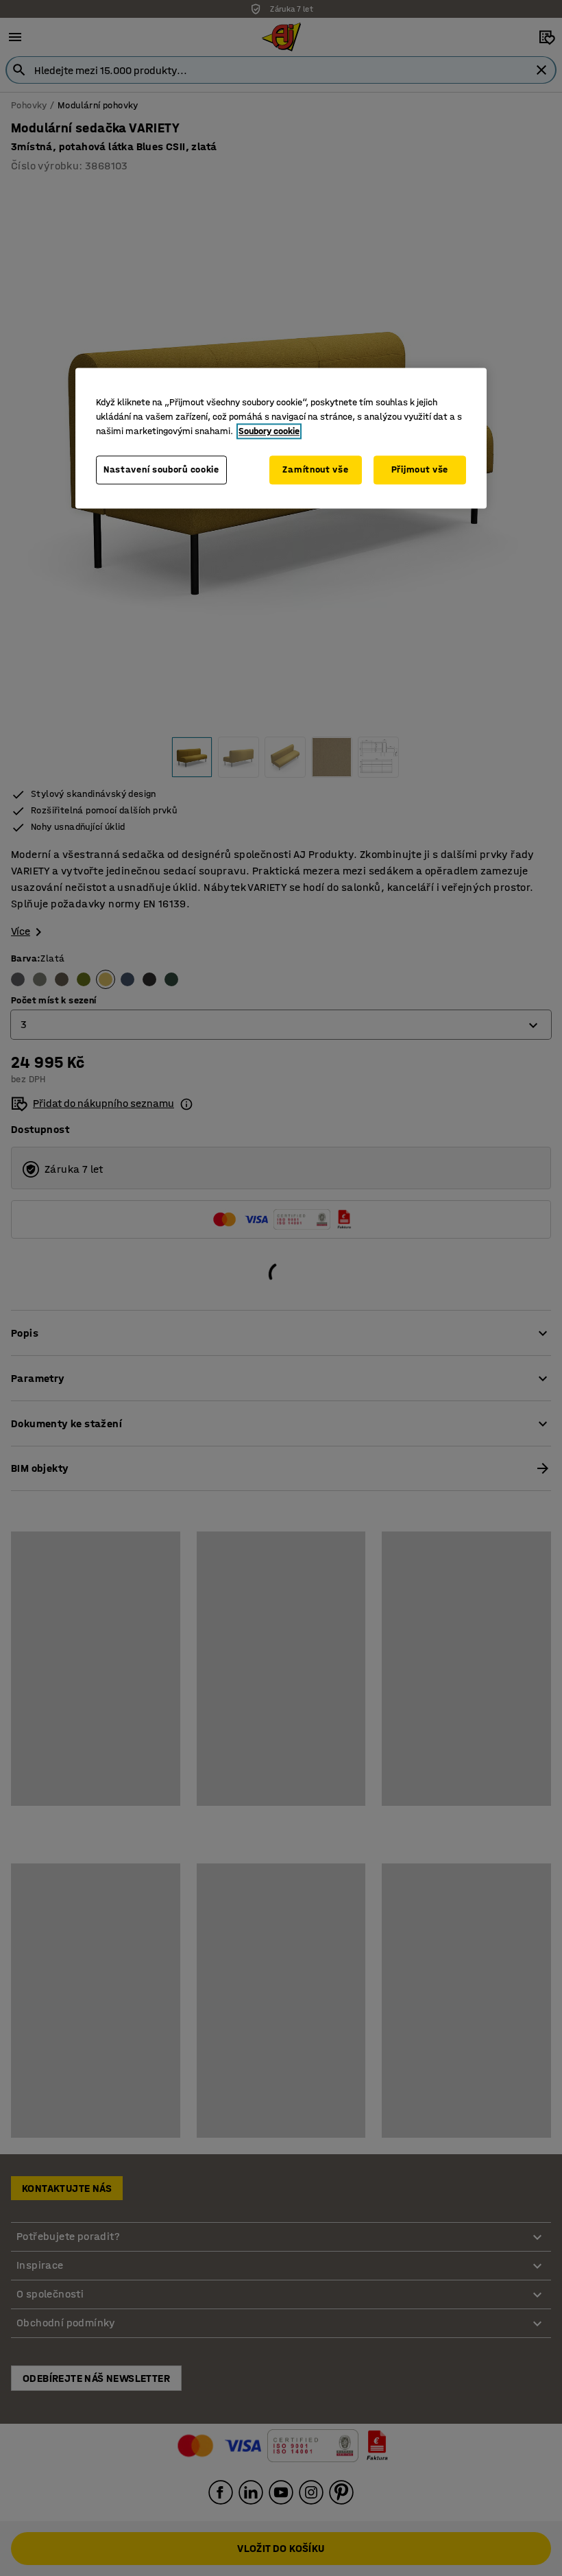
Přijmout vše (420, 470)
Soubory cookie (269, 432)
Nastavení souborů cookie (161, 470)
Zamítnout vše (315, 470)
